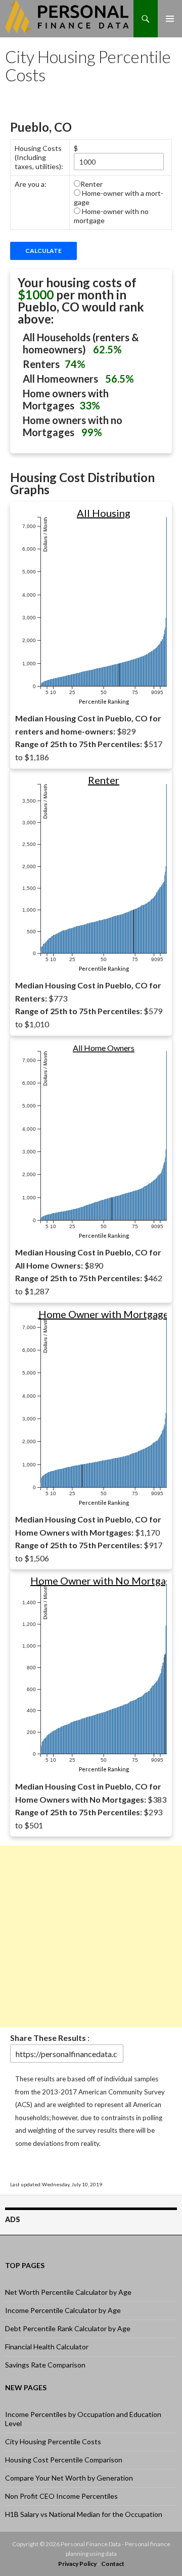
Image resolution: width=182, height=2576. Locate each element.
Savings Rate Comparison (45, 2365)
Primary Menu (170, 18)
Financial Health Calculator (47, 2347)
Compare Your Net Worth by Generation (69, 2478)
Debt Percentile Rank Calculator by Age (68, 2328)
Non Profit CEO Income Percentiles (61, 2496)
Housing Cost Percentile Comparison (64, 2460)
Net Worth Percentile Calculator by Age (68, 2292)
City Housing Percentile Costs (53, 2441)
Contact (113, 2564)
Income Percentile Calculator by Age (63, 2310)
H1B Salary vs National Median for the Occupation (84, 2514)
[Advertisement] (91, 1936)
